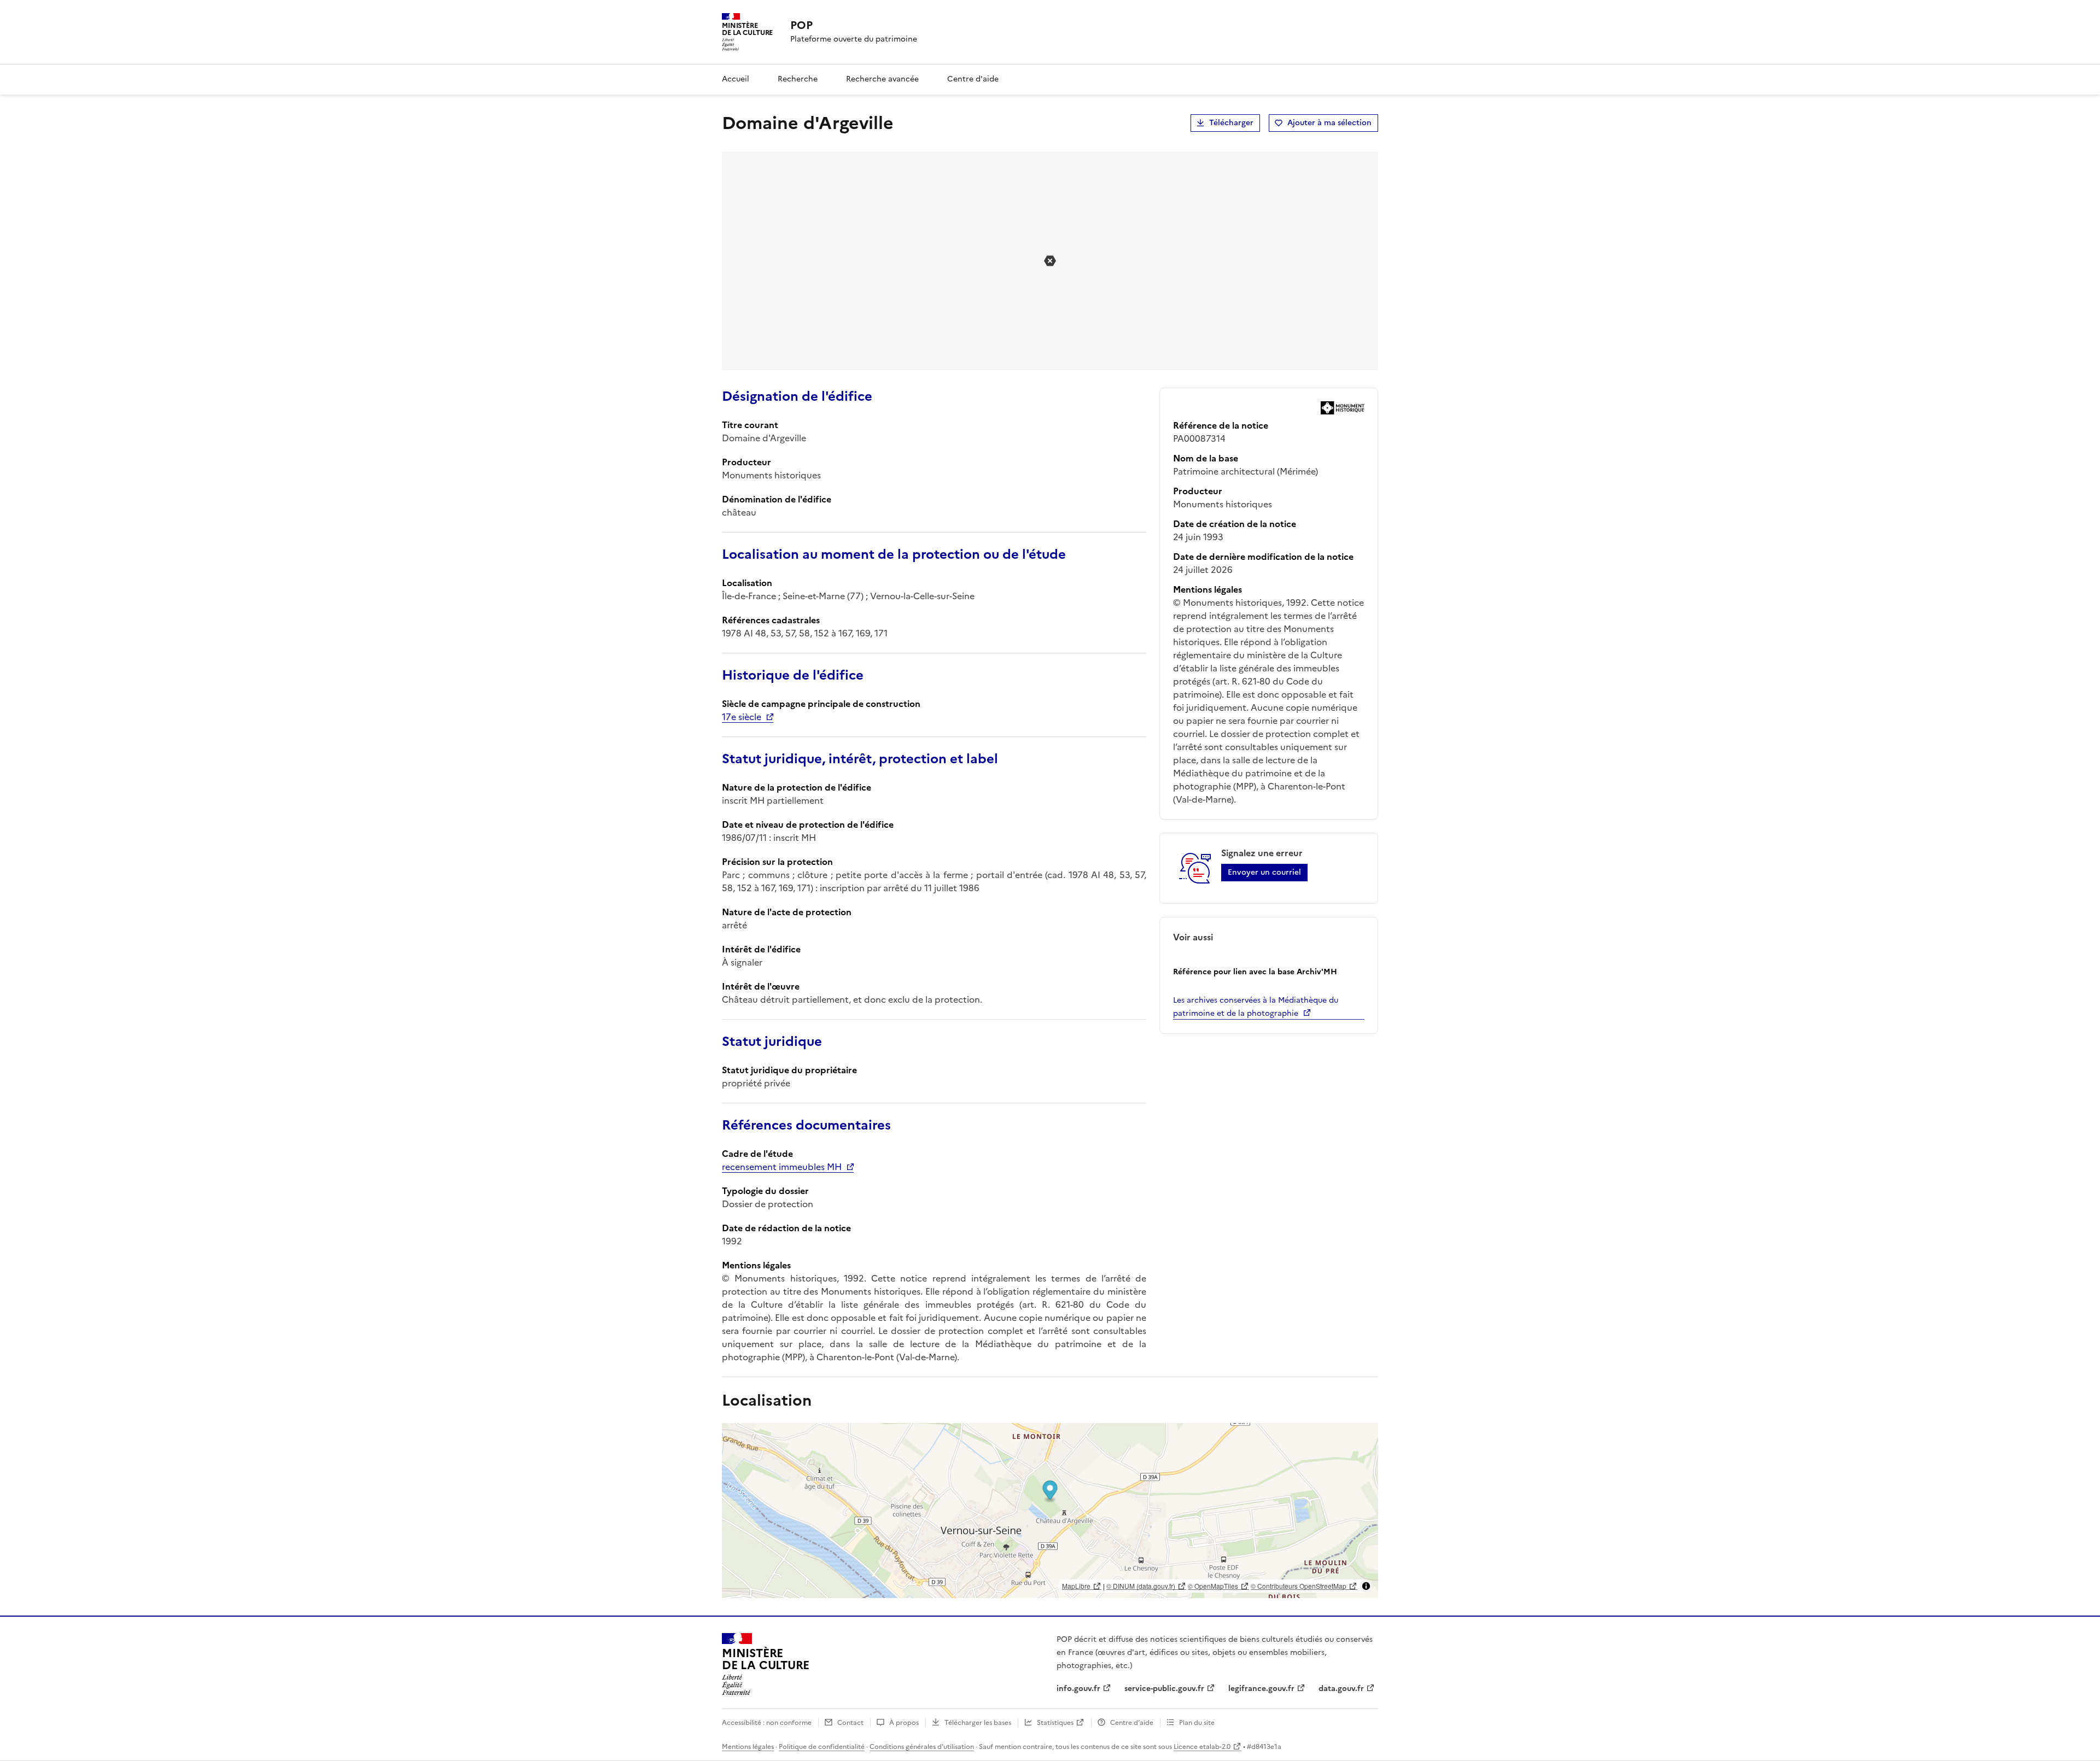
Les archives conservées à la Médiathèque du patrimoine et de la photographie (1256, 1007)
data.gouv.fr (1341, 1689)
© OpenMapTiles (1213, 1586)
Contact (850, 1723)
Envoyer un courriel (1264, 872)
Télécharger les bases (978, 1723)
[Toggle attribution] (1366, 1586)
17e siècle (742, 717)
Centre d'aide (973, 79)
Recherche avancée (882, 79)
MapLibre (1076, 1586)
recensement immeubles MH (782, 1167)
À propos (904, 1723)
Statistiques (1055, 1723)
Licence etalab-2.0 (1202, 1747)
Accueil (736, 79)
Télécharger (1231, 123)
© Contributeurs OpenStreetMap (1299, 1586)
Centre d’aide (1132, 1723)
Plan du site (1197, 1723)
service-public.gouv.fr (1164, 1689)
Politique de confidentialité (822, 1747)
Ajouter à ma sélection (1329, 123)
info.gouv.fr (1078, 1689)
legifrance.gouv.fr (1261, 1689)
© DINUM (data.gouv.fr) (1141, 1586)
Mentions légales (748, 1747)
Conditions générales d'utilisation (922, 1747)
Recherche (798, 79)
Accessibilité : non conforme (767, 1723)
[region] (1050, 1511)
